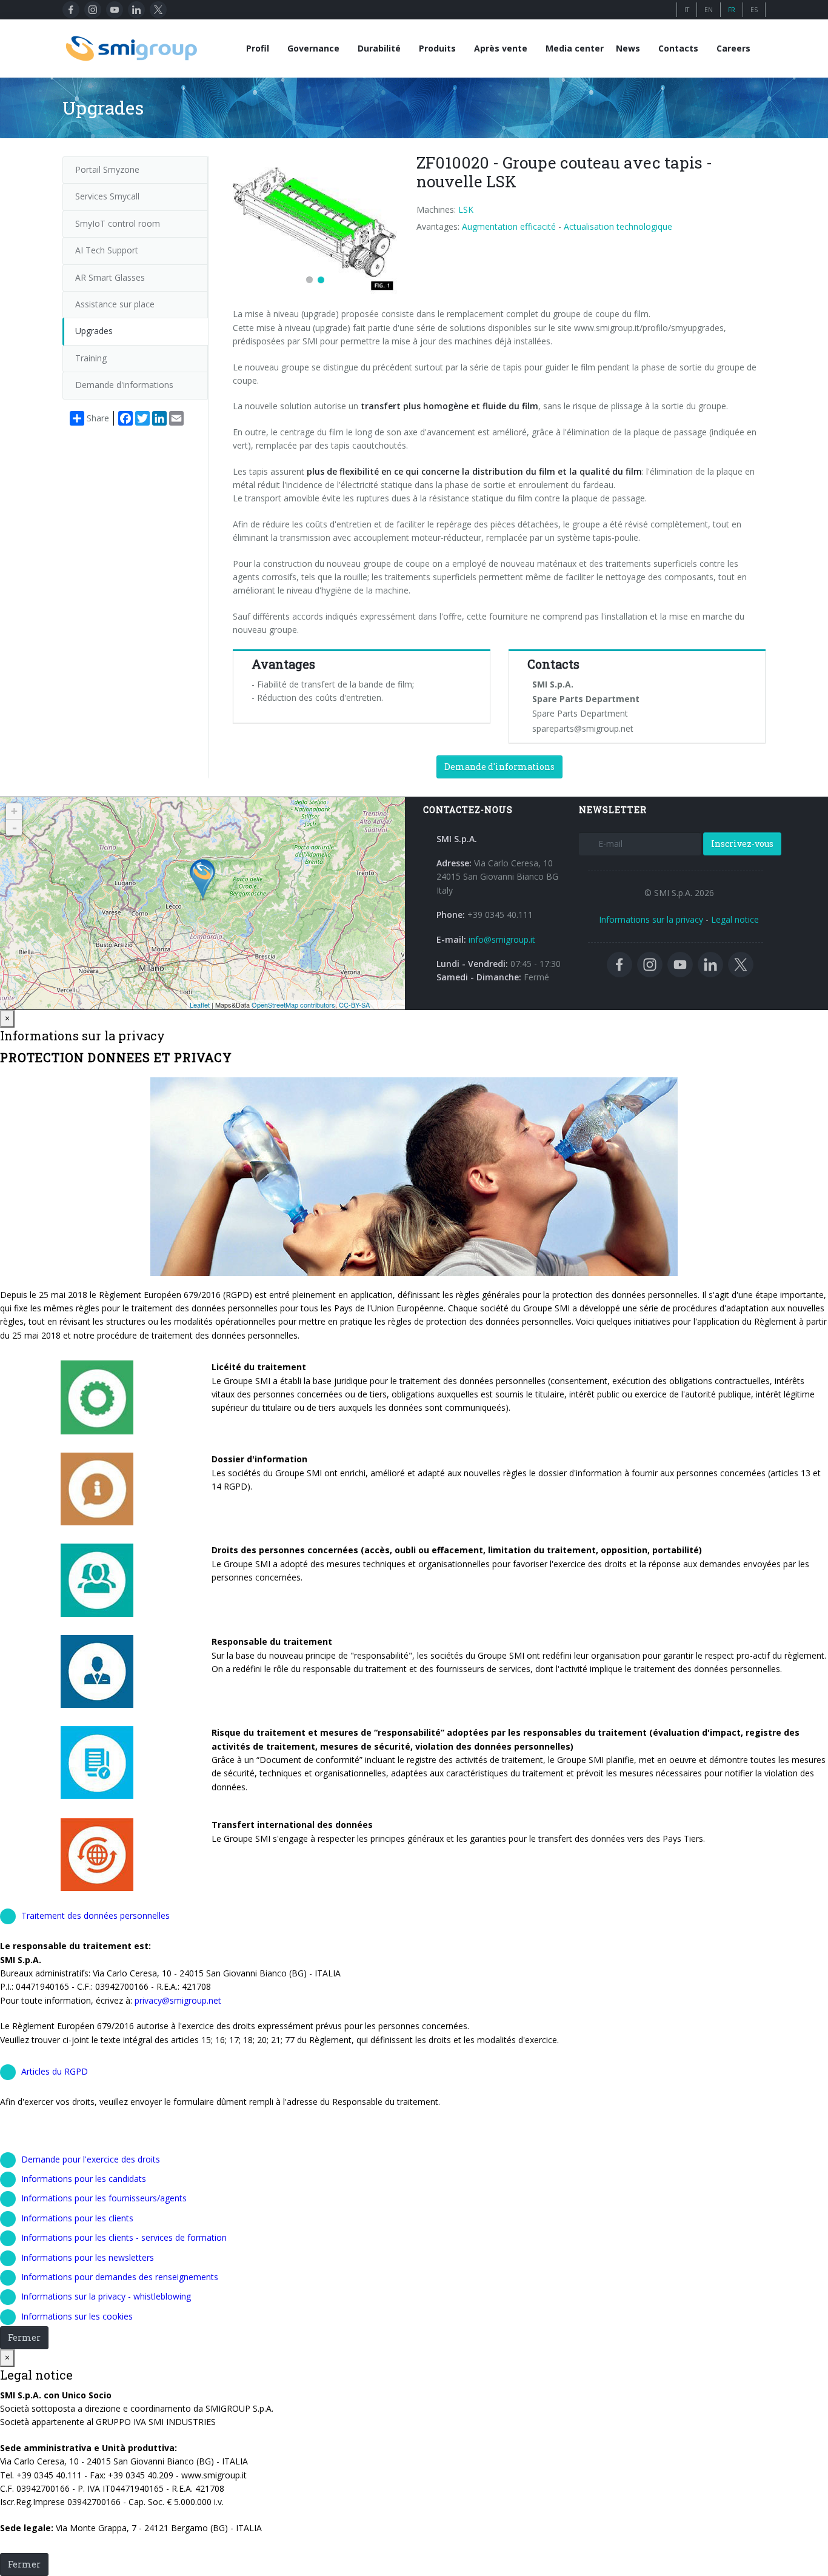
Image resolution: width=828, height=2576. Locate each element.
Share (98, 418)
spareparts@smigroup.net (583, 728)
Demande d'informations (499, 767)
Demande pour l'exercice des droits (91, 2159)
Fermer (24, 2337)
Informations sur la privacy (651, 919)
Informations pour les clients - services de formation (124, 2237)
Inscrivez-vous (742, 844)
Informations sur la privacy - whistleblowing (106, 2296)
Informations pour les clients (77, 2218)
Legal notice (735, 919)
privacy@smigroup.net (177, 2000)
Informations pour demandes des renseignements (120, 2277)
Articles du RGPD (55, 2071)
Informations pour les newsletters (88, 2257)
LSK (466, 209)
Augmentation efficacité (509, 226)
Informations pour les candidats (84, 2179)
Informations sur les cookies (77, 2316)
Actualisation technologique (618, 226)
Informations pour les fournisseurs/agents (104, 2198)
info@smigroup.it (502, 939)
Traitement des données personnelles (95, 1915)
